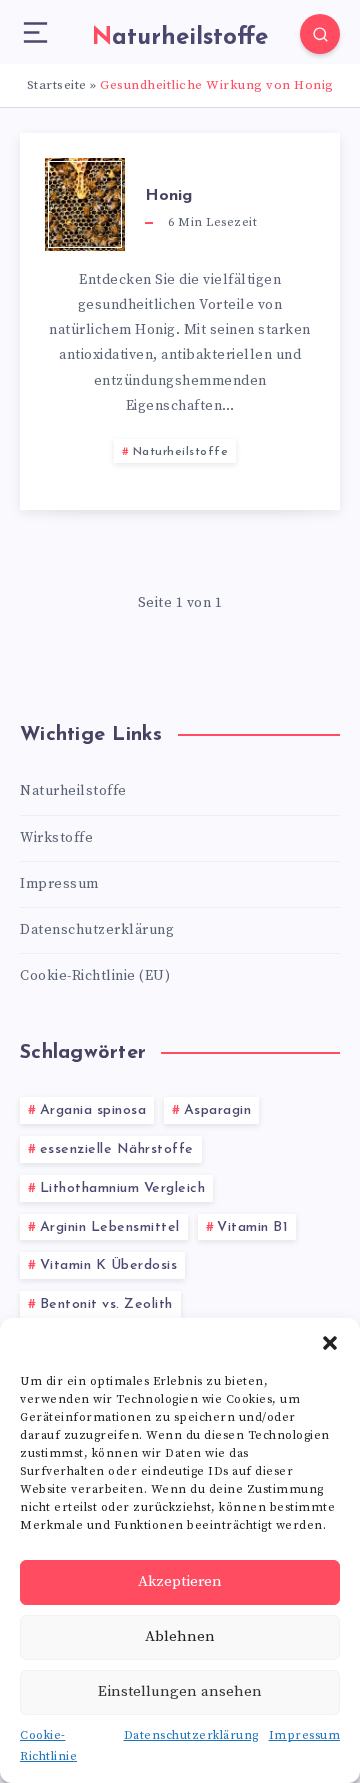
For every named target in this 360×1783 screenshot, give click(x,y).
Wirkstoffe (56, 838)
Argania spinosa (93, 1110)
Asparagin (218, 1110)
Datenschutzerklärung (191, 1735)
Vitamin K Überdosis (109, 1265)
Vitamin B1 (252, 1227)
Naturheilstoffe (181, 452)
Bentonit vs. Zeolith (106, 1304)
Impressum (305, 1735)
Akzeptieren (180, 1581)
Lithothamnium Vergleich (123, 1188)
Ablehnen (180, 1636)
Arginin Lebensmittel (110, 1227)
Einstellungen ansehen (180, 1691)
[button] (330, 1343)
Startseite (57, 85)
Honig (168, 196)
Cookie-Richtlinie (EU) (95, 976)
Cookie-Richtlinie (48, 1746)
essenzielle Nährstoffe (117, 1149)
